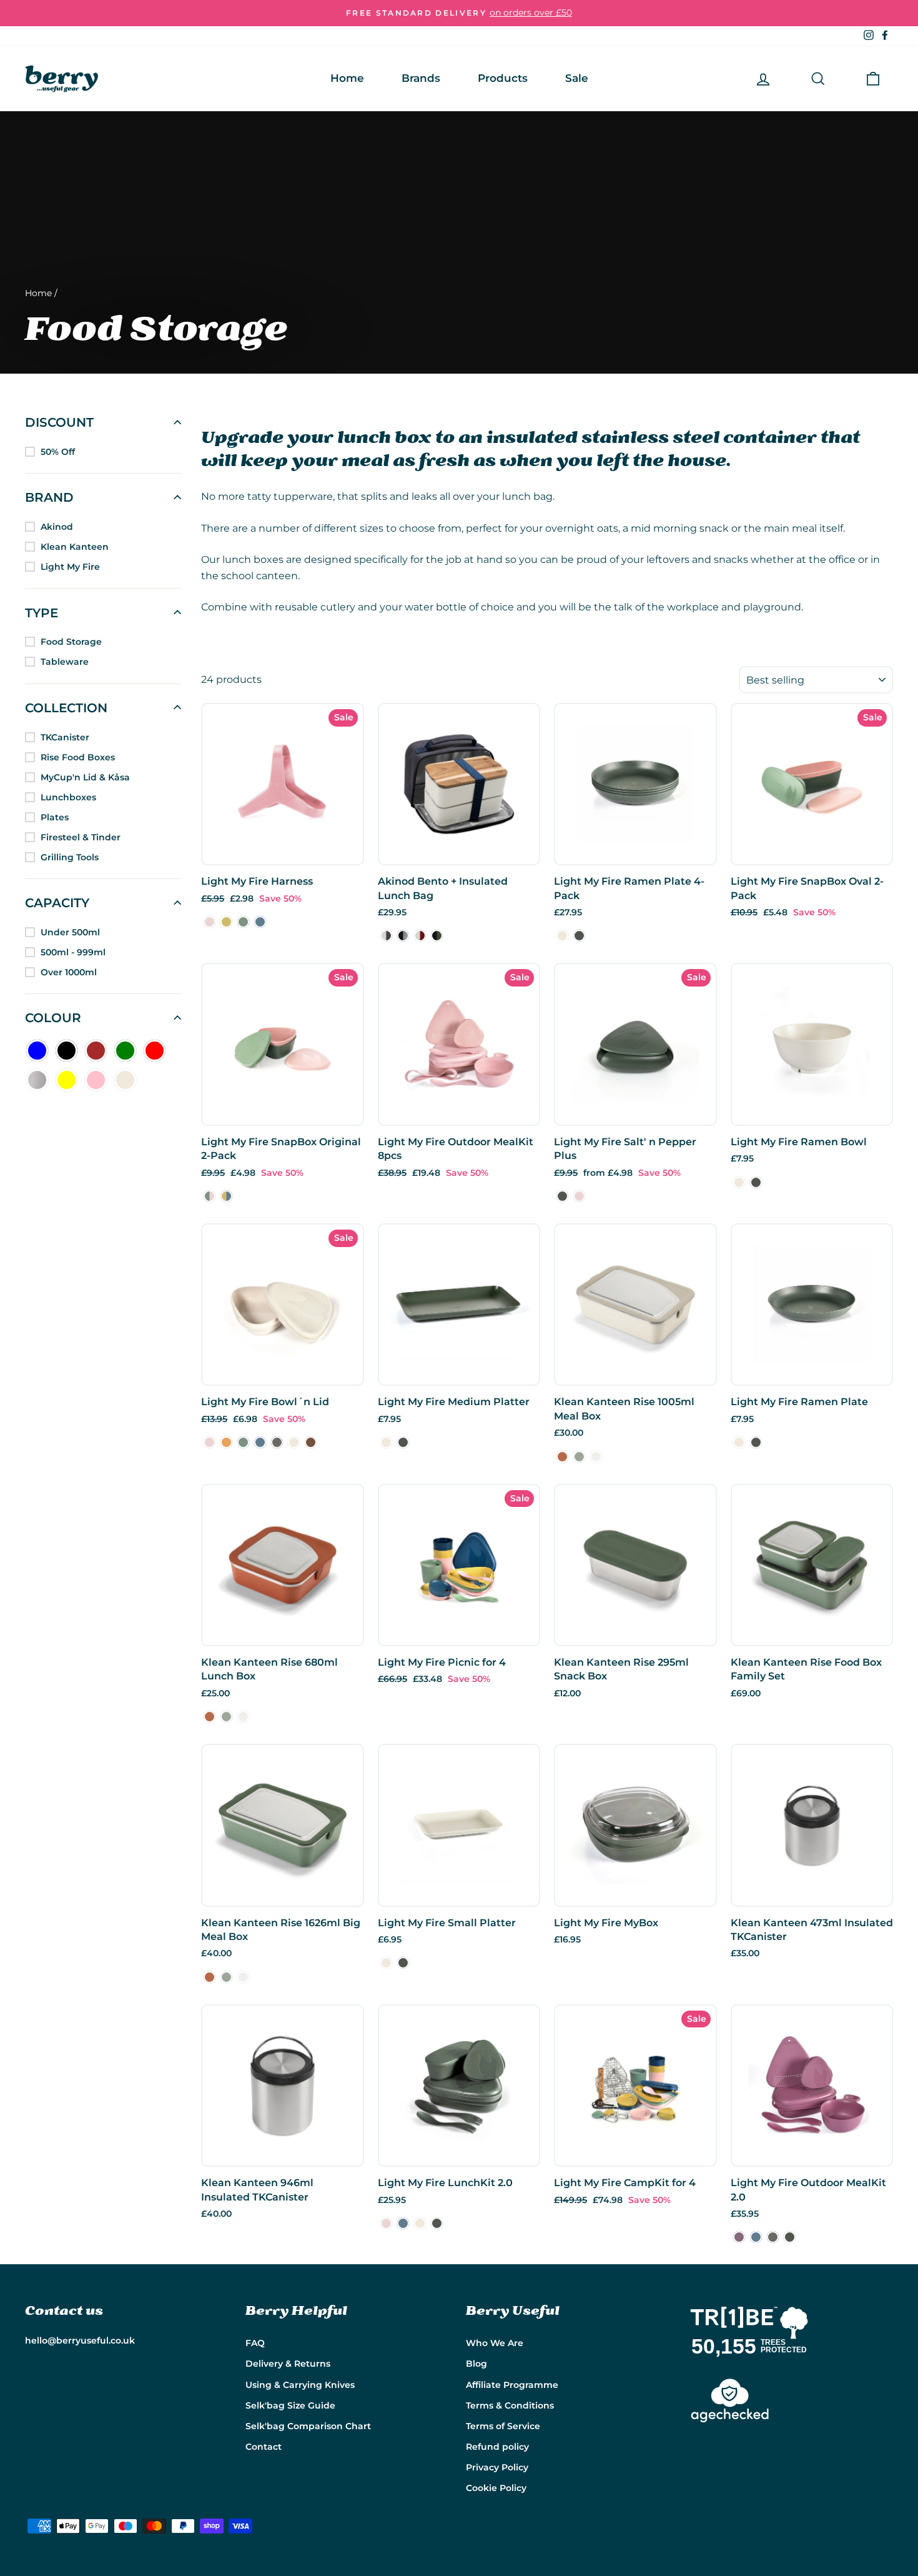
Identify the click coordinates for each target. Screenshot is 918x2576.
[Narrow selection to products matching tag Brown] (96, 1051)
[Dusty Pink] (210, 922)
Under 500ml (70, 932)
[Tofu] (596, 1457)
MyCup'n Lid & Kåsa (85, 777)
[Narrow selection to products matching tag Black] (67, 1051)
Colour (53, 1018)
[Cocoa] (311, 1442)
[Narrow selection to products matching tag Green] (125, 1051)
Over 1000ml (69, 972)
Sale (577, 78)
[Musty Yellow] (226, 922)
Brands (421, 78)
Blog (476, 2364)
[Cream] (562, 936)
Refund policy (497, 2447)
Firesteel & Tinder (81, 837)
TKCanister (65, 737)
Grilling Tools (70, 857)
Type (42, 612)
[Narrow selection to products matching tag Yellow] (67, 1080)
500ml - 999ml (73, 952)
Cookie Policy (496, 2488)
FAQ (255, 2343)
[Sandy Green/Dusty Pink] (210, 1196)
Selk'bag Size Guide (290, 2405)
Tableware (65, 662)
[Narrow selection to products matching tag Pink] (96, 1080)
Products (503, 78)
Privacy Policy (497, 2467)
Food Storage (71, 642)
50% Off (58, 452)
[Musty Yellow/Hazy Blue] (226, 1196)
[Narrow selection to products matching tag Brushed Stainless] (37, 1080)
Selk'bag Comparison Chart (308, 2426)
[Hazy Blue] (260, 922)
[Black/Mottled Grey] (403, 936)
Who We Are (495, 2343)
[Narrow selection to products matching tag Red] (155, 1051)
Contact (264, 2447)
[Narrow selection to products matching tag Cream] (125, 1080)
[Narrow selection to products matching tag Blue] (37, 1051)
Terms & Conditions (510, 2405)
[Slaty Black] (277, 1442)
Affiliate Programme (512, 2385)
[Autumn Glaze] (562, 1457)
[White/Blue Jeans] (386, 936)
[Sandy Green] (243, 922)
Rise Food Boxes (78, 757)
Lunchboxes (68, 797)
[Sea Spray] (579, 1457)
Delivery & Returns (288, 2364)
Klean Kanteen (75, 547)
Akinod (57, 527)
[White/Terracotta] (420, 936)
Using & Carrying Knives (300, 2385)
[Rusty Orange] (226, 1442)
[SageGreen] (579, 936)
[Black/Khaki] (437, 936)
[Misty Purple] (739, 2237)
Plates (55, 817)
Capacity (57, 903)
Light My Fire (70, 567)
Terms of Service (503, 2426)
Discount (59, 422)
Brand (49, 497)
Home (347, 78)
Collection (66, 707)
